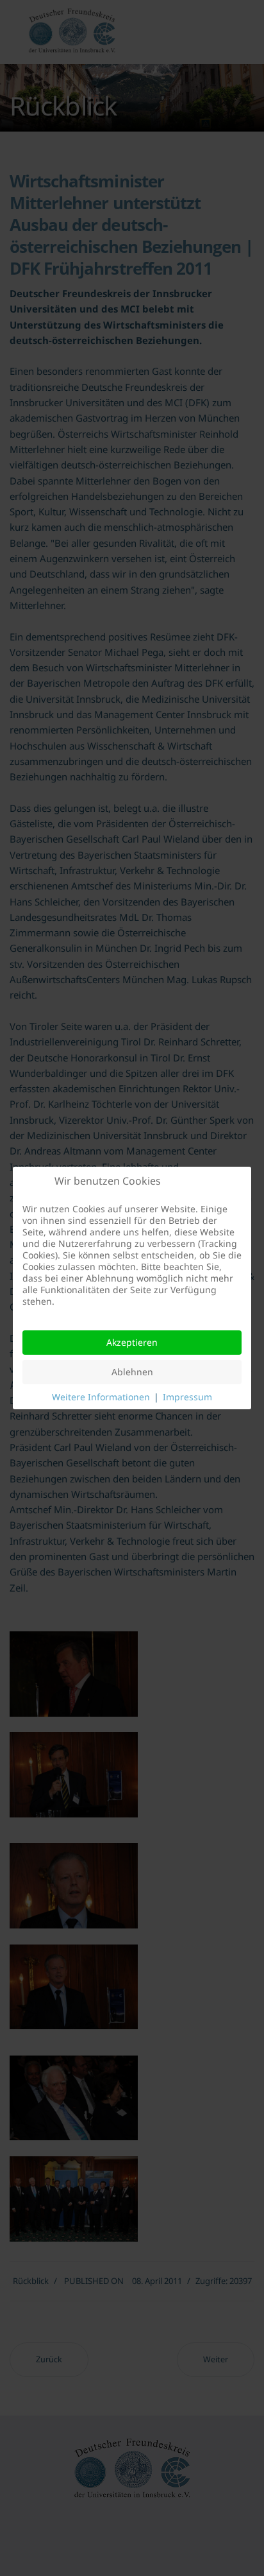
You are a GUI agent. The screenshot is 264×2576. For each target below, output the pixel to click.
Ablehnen (132, 1372)
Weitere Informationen (101, 1397)
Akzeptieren (132, 1342)
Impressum (187, 1397)
